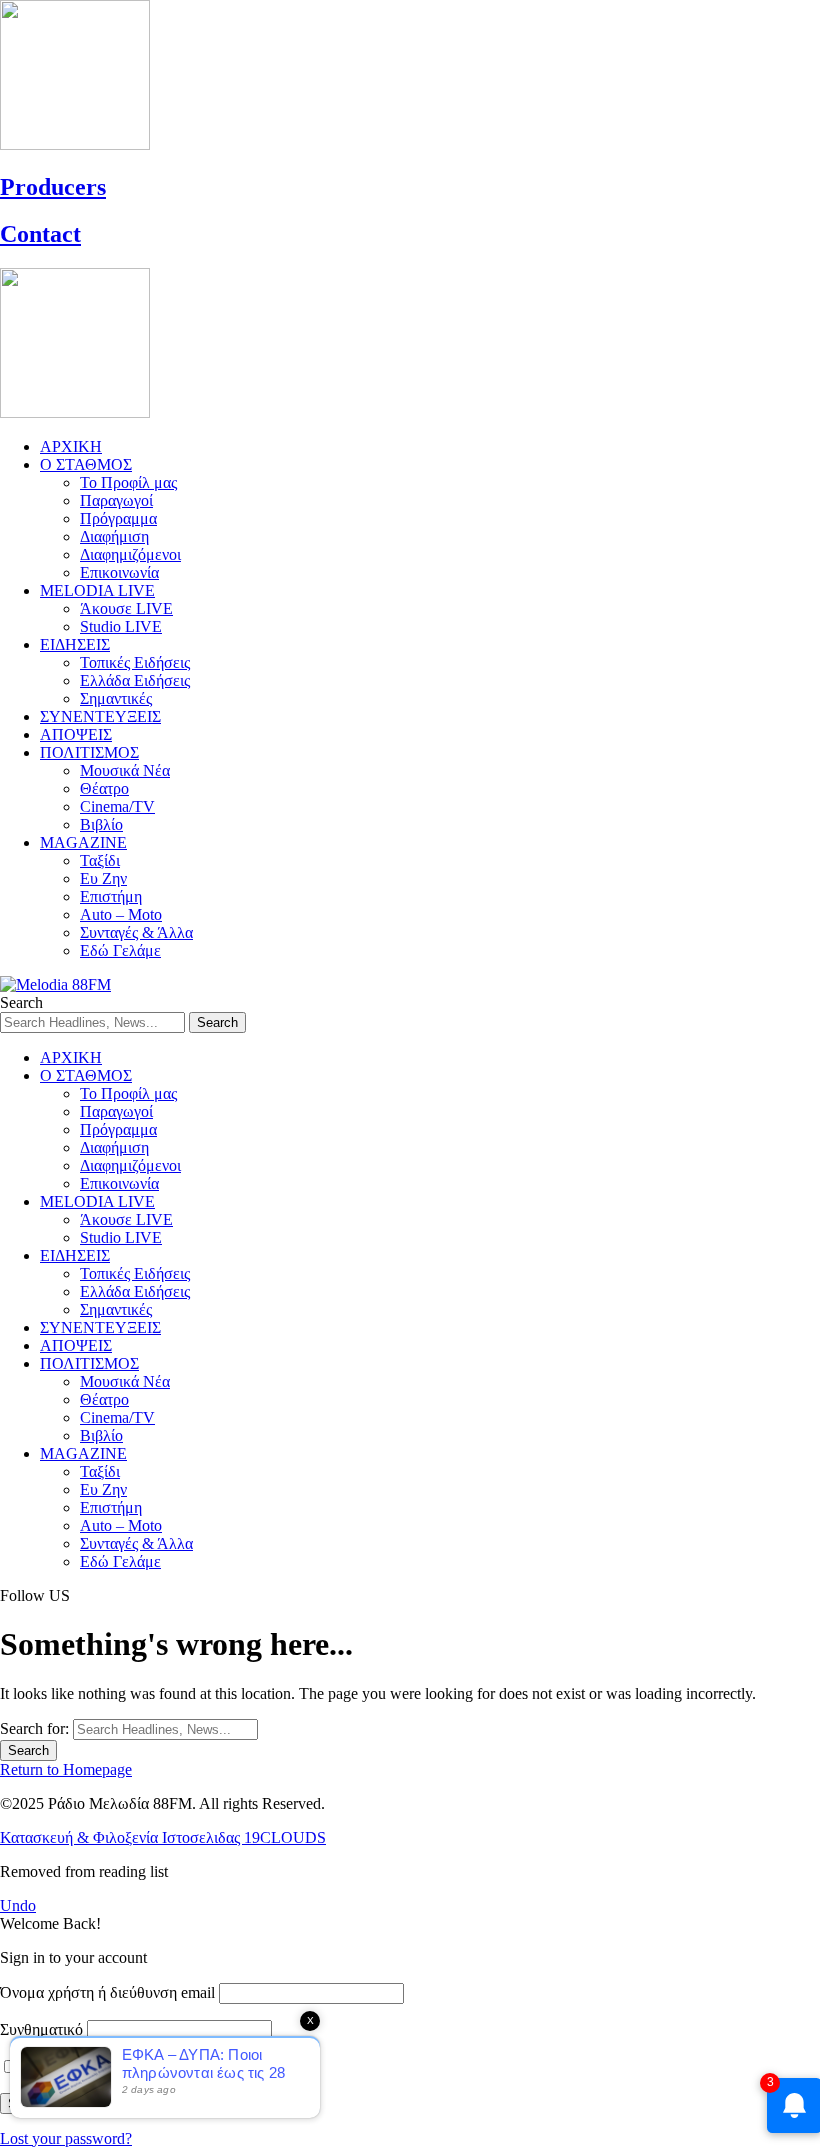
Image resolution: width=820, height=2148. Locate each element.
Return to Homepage (66, 1769)
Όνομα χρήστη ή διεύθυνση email (107, 1992)
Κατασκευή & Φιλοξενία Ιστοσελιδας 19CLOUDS (163, 1837)
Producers (53, 187)
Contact (40, 234)
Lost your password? (66, 2138)
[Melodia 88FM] (55, 984)
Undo (18, 1905)
